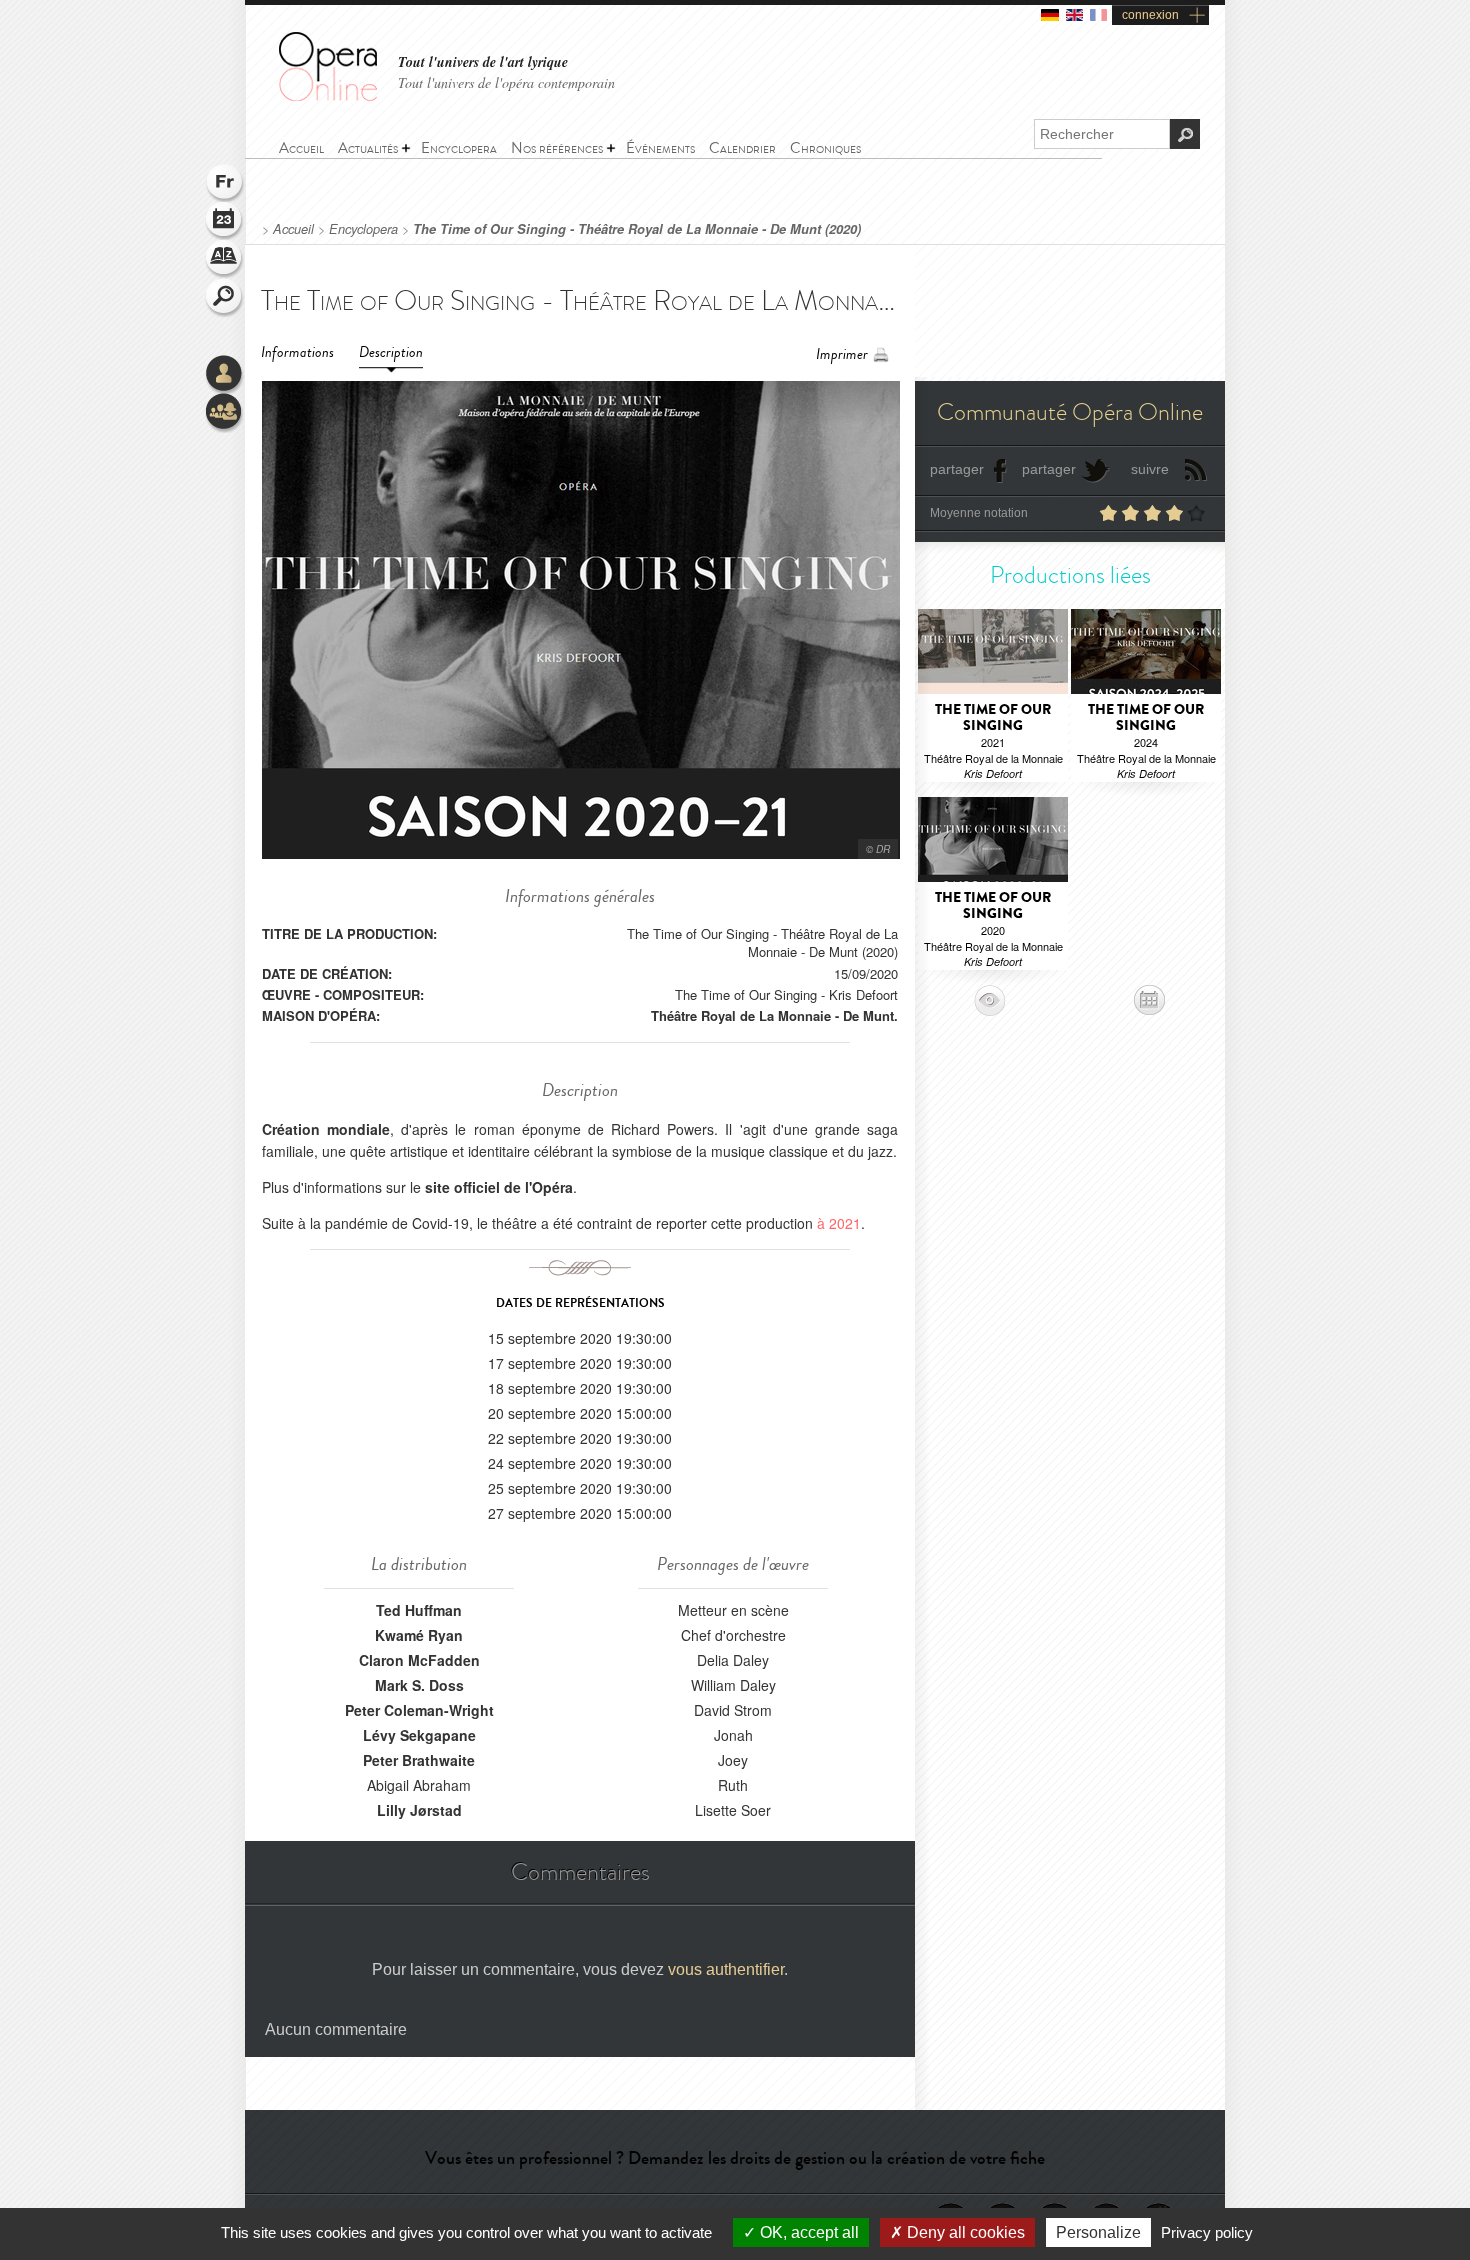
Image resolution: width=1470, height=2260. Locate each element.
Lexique (225, 260)
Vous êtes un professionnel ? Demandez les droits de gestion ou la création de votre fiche (735, 2158)
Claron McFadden (419, 1660)
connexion (1150, 15)
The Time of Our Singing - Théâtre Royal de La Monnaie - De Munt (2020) (637, 229)
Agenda (225, 222)
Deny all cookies (964, 2232)
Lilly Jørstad (419, 1810)
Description (391, 352)
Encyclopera (363, 229)
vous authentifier (726, 1969)
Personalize (1098, 2232)
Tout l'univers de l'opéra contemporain (506, 82)
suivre (1150, 469)
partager (957, 469)
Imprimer (842, 354)
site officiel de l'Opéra (499, 1187)
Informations (297, 352)
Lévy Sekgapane (419, 1735)
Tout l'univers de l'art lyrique (483, 62)
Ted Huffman (419, 1610)
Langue (225, 184)
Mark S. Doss (419, 1685)
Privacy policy (1207, 2232)
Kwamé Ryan (419, 1635)
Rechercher (225, 298)
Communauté (225, 413)
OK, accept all (807, 2232)
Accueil (293, 229)
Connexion (225, 375)
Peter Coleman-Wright (419, 1710)
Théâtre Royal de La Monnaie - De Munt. (774, 1015)
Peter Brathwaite (419, 1760)
